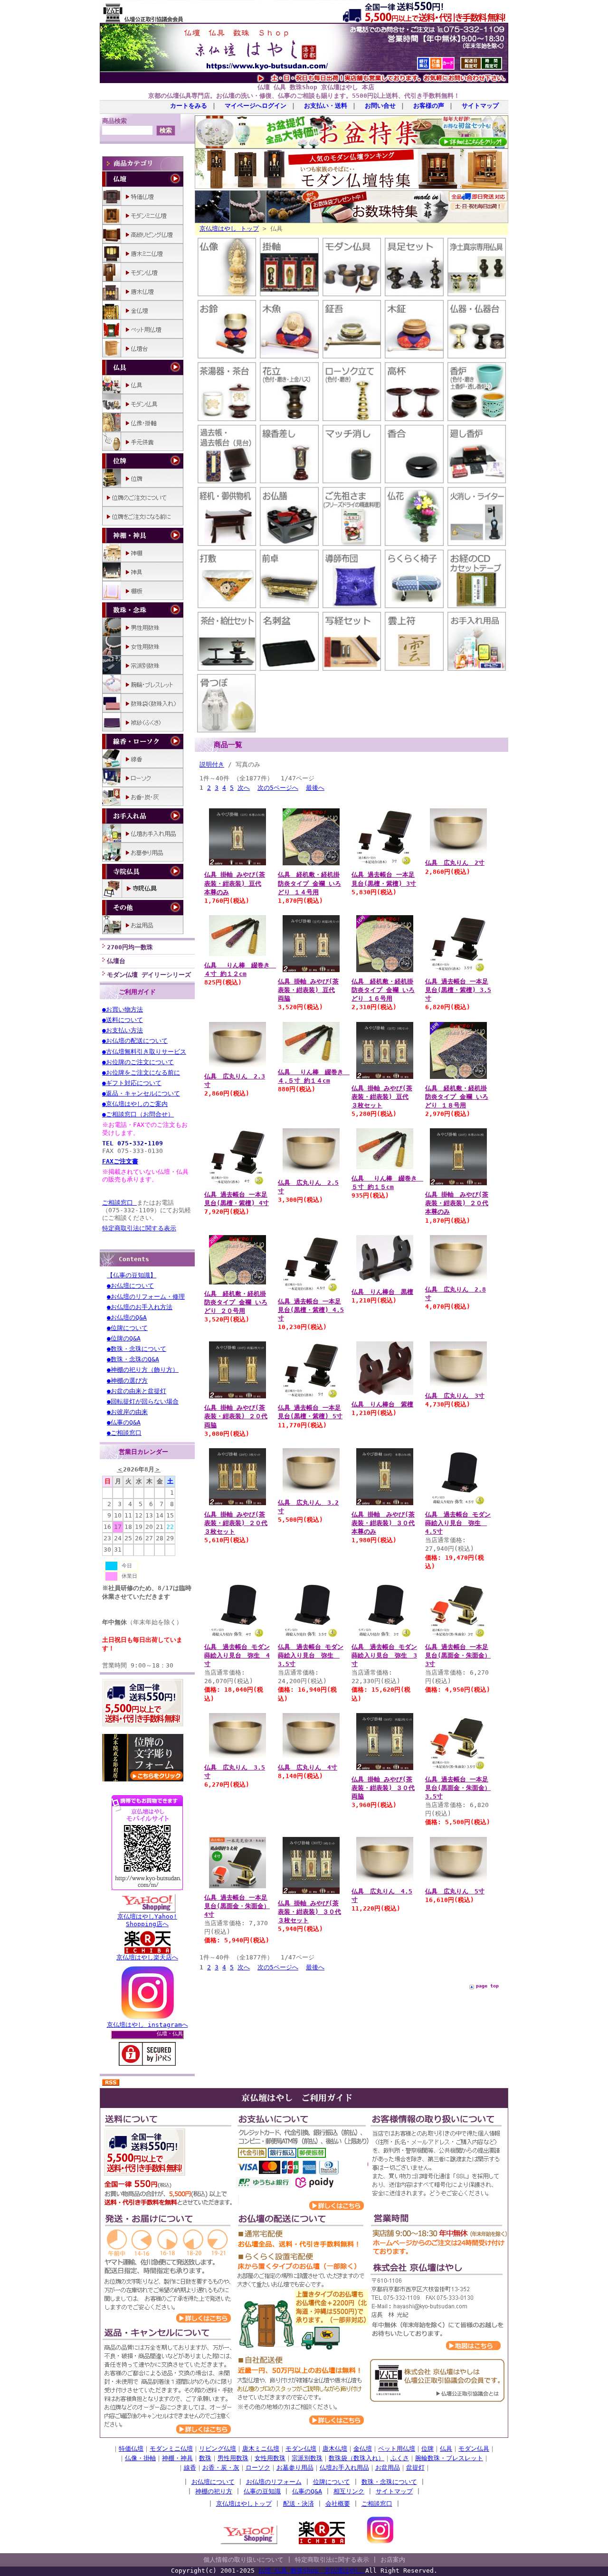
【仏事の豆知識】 (132, 1275)
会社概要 (338, 2504)
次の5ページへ (278, 788)
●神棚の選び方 (127, 1381)
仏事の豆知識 (262, 2491)
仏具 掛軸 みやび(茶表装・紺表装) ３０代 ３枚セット (309, 1912)
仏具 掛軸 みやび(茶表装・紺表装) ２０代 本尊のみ (457, 1203)
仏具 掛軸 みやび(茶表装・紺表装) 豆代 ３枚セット (382, 1097)
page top (487, 1986)
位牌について (332, 2482)
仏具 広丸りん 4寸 (308, 1767)
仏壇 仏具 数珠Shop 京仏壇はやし (312, 2571)
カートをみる (189, 106)
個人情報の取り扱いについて (243, 2560)
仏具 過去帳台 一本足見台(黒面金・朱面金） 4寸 (237, 1906)
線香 (190, 2468)
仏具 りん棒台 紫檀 (382, 1404)
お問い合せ (380, 106)
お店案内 (393, 2560)
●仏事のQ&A (124, 1422)
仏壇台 (116, 961)
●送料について (123, 1020)
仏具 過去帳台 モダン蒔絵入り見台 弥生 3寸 (384, 1655)
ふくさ (400, 2458)
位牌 (427, 2449)
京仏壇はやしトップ (244, 2504)
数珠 (205, 2458)
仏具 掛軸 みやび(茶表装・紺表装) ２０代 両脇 (236, 1416)
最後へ (315, 788)
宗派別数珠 (307, 2458)
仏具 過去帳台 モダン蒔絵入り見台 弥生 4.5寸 (458, 1523)
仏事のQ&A (307, 2491)
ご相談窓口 (119, 1203)
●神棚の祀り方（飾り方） (143, 1370)
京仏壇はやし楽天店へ (147, 1957)
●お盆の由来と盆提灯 (137, 1391)
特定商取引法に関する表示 (139, 1228)
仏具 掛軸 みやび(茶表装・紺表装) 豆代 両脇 (308, 990)
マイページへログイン (256, 106)
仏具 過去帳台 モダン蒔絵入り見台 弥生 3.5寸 (311, 1655)
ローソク (258, 2468)
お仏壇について (213, 2482)
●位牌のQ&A (124, 1338)
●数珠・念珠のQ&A (133, 1359)
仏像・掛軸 (140, 2458)
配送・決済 (299, 2504)
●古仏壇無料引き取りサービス (144, 1052)
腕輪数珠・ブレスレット (449, 2458)
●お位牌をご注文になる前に (141, 1073)
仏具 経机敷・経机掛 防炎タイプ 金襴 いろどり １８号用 (457, 1097)
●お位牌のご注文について (138, 1062)
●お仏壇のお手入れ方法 (140, 1307)
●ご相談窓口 (124, 1433)
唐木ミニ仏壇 (261, 2449)
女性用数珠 (270, 2458)
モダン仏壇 (301, 2449)
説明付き (212, 764)
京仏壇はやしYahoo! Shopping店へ (147, 1920)
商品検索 (114, 121)
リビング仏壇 (218, 2449)
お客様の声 (429, 106)
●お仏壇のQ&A (127, 1317)
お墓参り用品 (295, 2468)
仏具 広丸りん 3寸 (455, 1396)
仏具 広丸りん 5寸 (455, 1891)
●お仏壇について (130, 1286)
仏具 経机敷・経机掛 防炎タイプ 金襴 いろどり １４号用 (309, 883)
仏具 (446, 2449)
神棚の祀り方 (214, 2491)
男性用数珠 (233, 2458)
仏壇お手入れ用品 (344, 2468)
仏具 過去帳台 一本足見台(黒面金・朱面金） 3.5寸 (458, 1788)
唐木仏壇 (335, 2449)
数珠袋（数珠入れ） (356, 2458)
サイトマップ (480, 106)
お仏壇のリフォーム (274, 2482)
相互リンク (349, 2491)
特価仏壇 (131, 2449)
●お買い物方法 (123, 1009)
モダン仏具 (474, 2449)
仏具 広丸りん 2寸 (455, 863)
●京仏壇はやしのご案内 (135, 1104)
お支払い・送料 (326, 106)
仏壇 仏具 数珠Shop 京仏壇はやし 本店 (316, 87)
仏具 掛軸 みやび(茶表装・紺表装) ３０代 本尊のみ (383, 1523)
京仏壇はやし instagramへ (147, 2025)
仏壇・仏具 (170, 2034)
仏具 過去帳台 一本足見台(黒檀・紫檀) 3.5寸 (458, 990)
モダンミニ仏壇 (171, 2449)
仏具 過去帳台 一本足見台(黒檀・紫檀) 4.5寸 (311, 1310)
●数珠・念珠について (137, 1349)
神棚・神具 (177, 2458)
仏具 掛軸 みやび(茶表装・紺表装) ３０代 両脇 (383, 1788)
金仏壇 (363, 2449)
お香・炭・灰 (221, 2468)
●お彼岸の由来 (127, 1412)
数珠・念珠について (389, 2482)
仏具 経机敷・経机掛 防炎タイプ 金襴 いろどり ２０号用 (236, 1302)
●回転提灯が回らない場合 (143, 1401)
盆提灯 (415, 2468)
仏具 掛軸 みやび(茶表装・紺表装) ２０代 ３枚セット (236, 1523)
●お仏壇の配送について (135, 1041)
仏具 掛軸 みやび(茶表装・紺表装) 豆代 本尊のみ (235, 883)
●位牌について (127, 1328)
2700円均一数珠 (130, 947)
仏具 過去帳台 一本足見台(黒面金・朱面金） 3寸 (458, 1655)
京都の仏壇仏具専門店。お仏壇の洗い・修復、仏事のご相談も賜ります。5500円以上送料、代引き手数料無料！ (304, 96)
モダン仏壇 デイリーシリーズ (149, 975)
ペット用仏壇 (397, 2449)
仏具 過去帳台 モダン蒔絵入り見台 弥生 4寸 (237, 1655)
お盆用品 (388, 2468)
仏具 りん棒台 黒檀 (382, 1292)
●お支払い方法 (123, 1030)
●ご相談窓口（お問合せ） (138, 1114)
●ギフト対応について (132, 1083)
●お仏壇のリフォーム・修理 (146, 1297)
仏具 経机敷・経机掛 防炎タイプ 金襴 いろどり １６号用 (383, 990)
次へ (244, 788)
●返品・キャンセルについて (141, 1093)
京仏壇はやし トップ (229, 229)
